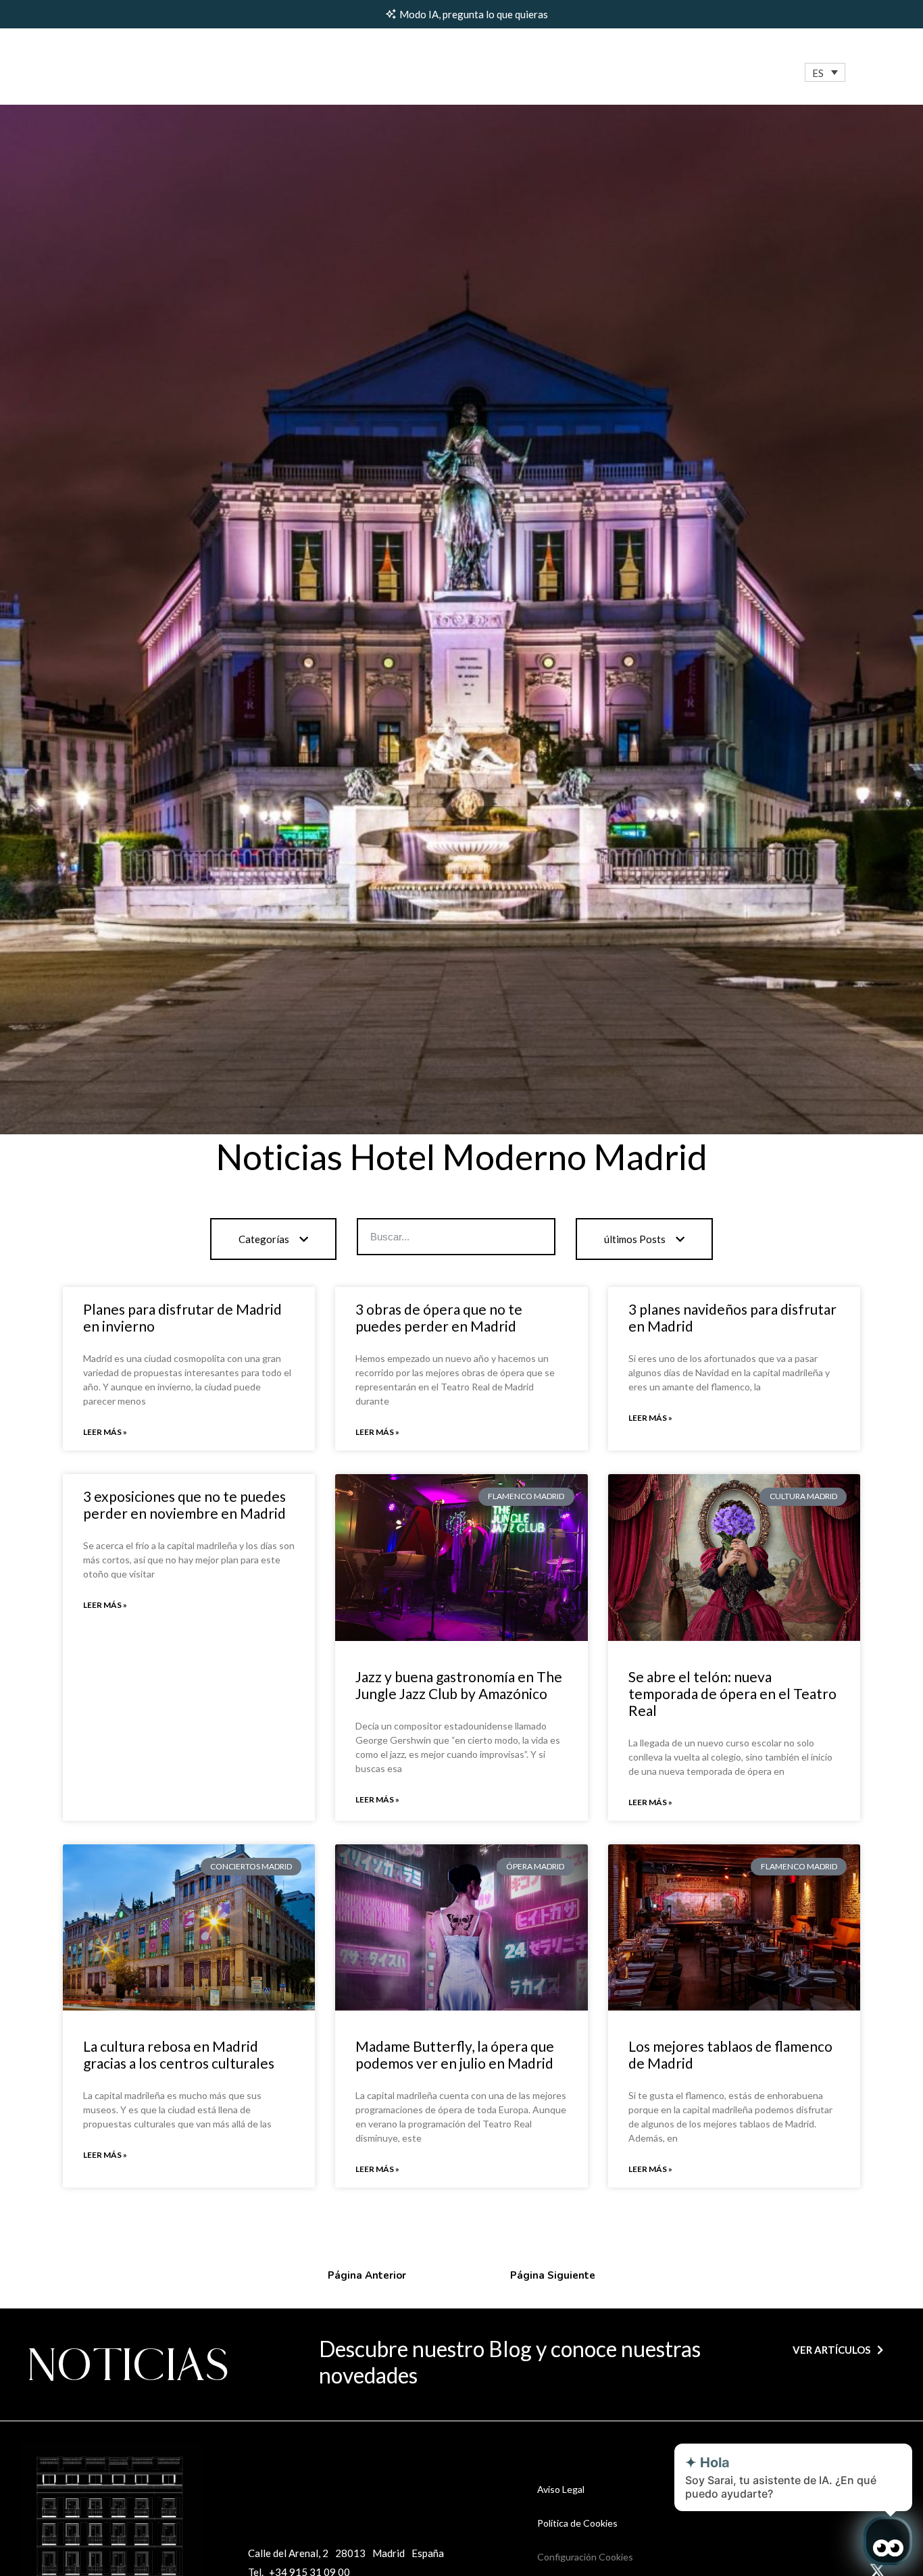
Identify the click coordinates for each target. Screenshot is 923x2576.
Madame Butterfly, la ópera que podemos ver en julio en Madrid (455, 2054)
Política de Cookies (577, 2523)
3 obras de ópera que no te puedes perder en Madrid (439, 1317)
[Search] (535, 1237)
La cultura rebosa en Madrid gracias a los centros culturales (179, 2054)
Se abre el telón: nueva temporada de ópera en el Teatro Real (732, 1693)
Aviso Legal (561, 2489)
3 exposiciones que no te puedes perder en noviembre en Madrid (184, 1505)
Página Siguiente (553, 2275)
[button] (825, 73)
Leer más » (105, 1432)
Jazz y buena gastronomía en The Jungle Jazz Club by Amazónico (459, 1685)
